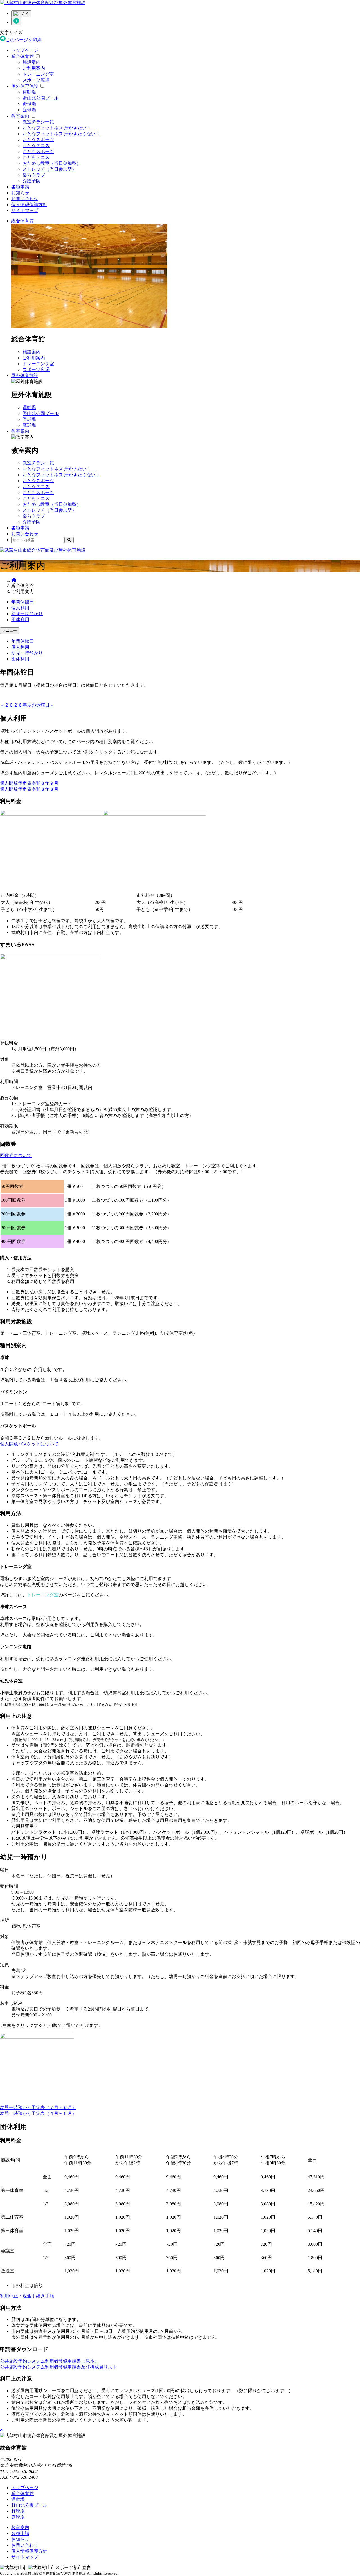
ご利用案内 (34, 68)
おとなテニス (36, 146)
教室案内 (20, 116)
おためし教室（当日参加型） (52, 163)
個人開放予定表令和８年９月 (29, 783)
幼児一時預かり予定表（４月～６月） (38, 2113)
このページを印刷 (24, 40)
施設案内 (31, 62)
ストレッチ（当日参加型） (49, 169)
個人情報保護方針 (29, 205)
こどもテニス (36, 157)
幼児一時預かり (27, 614)
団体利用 (20, 620)
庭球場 (29, 110)
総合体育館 (22, 56)
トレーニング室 (38, 74)
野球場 (29, 104)
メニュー (10, 631)
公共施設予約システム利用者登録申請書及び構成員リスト (58, 2367)
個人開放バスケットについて (29, 1444)
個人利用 (20, 608)
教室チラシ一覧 (38, 122)
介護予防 (31, 181)
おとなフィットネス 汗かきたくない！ (61, 134)
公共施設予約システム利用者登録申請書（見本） (49, 2361)
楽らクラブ (34, 175)
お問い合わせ (25, 199)
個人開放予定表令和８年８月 (29, 789)
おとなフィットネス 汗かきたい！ (59, 128)
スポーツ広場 (36, 80)
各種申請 (20, 187)
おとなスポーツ (38, 140)
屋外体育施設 (25, 86)
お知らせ (20, 193)
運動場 (29, 92)
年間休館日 (22, 602)
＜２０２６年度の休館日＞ (27, 705)
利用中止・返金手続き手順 (27, 2296)
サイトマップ (25, 210)
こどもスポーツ (38, 151)
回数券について (16, 1155)
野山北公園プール (40, 98)
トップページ (25, 50)
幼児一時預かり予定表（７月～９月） (38, 2107)
